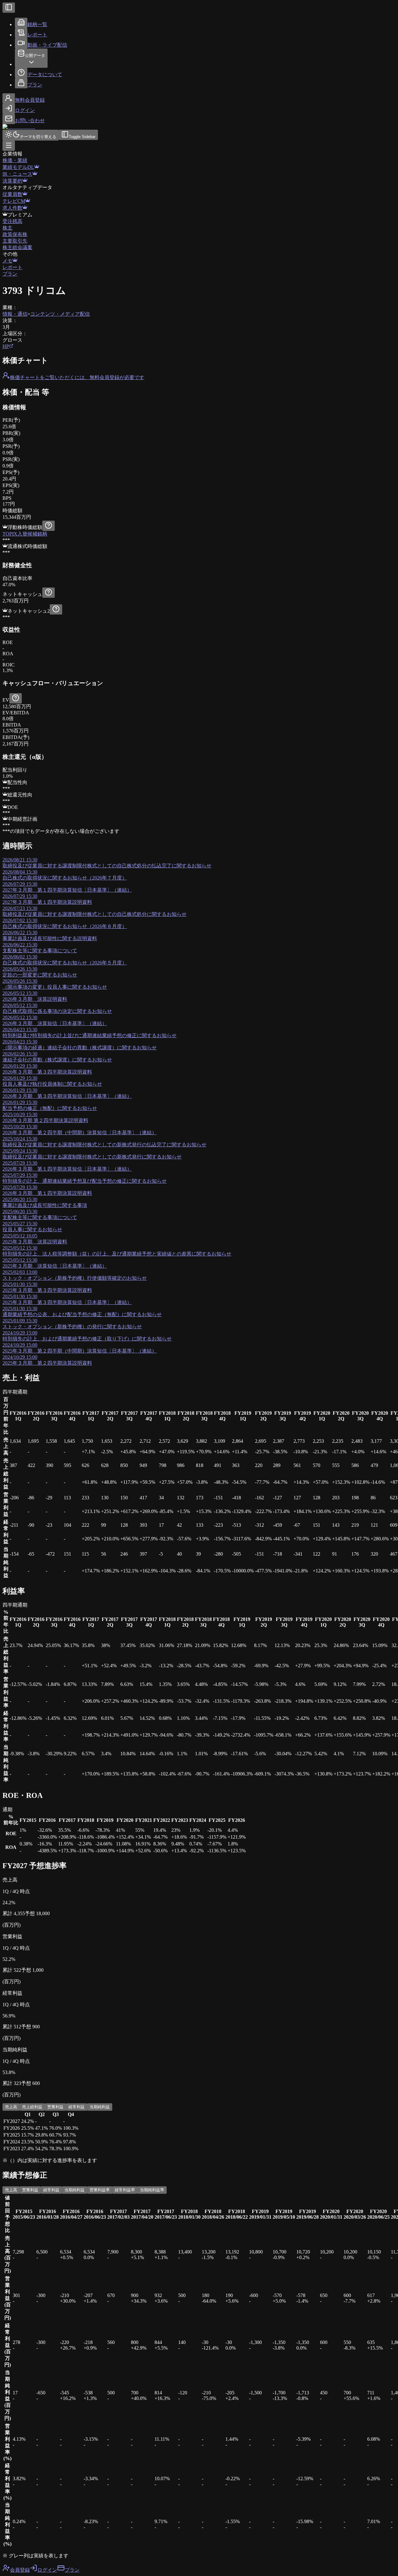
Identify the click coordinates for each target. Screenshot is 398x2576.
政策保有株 (15, 234)
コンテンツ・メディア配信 (60, 314)
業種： (10, 307)
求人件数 (12, 208)
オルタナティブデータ (27, 187)
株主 (7, 228)
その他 (10, 254)
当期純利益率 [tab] (152, 2190)
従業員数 (12, 194)
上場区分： (15, 334)
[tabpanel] (199, 2132)
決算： (10, 320)
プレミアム (20, 215)
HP (6, 346)
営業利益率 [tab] (100, 2190)
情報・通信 (15, 314)
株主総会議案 (17, 247)
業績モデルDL (18, 167)
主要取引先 (15, 241)
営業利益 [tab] (55, 2107)
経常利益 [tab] (76, 2107)
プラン (10, 274)
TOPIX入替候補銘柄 (25, 534)
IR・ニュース (17, 174)
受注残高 (12, 221)
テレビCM (14, 201)
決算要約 (12, 181)
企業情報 (12, 154)
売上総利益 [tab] (32, 2107)
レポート (12, 267)
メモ (7, 261)
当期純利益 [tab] (100, 2107)
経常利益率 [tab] (125, 2190)
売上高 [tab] (11, 2107)
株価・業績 (15, 160)
